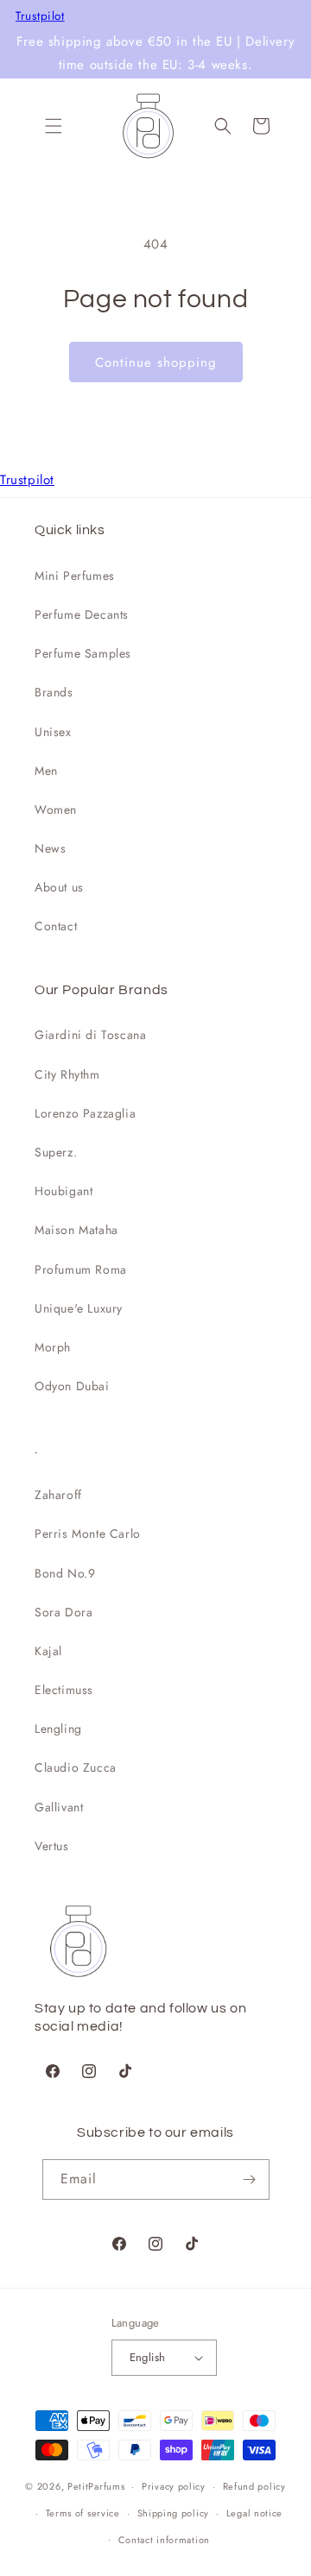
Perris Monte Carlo (88, 1534)
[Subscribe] (250, 2179)
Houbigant (63, 1191)
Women (56, 809)
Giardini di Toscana (90, 1035)
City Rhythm (67, 1074)
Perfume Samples (83, 653)
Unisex (53, 732)
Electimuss (64, 1690)
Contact (56, 926)
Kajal (48, 1651)
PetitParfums (96, 2486)
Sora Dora (63, 1612)
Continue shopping (156, 362)
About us (59, 887)
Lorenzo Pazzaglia (85, 1113)
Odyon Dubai (72, 1386)
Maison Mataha (76, 1230)
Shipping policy (174, 2513)
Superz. (56, 1152)
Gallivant (59, 1807)
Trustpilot (40, 16)
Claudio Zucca (76, 1767)
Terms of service (83, 2513)
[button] (54, 126)
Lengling (58, 1729)
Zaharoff (58, 1495)
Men (46, 771)
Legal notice (254, 2513)
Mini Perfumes (75, 576)
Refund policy (254, 2486)
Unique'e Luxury (79, 1308)
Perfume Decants (82, 614)
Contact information (164, 2540)
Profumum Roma (81, 1269)
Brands (54, 692)
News (50, 848)
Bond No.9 (65, 1573)
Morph (53, 1347)
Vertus (52, 1846)
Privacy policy (174, 2486)
